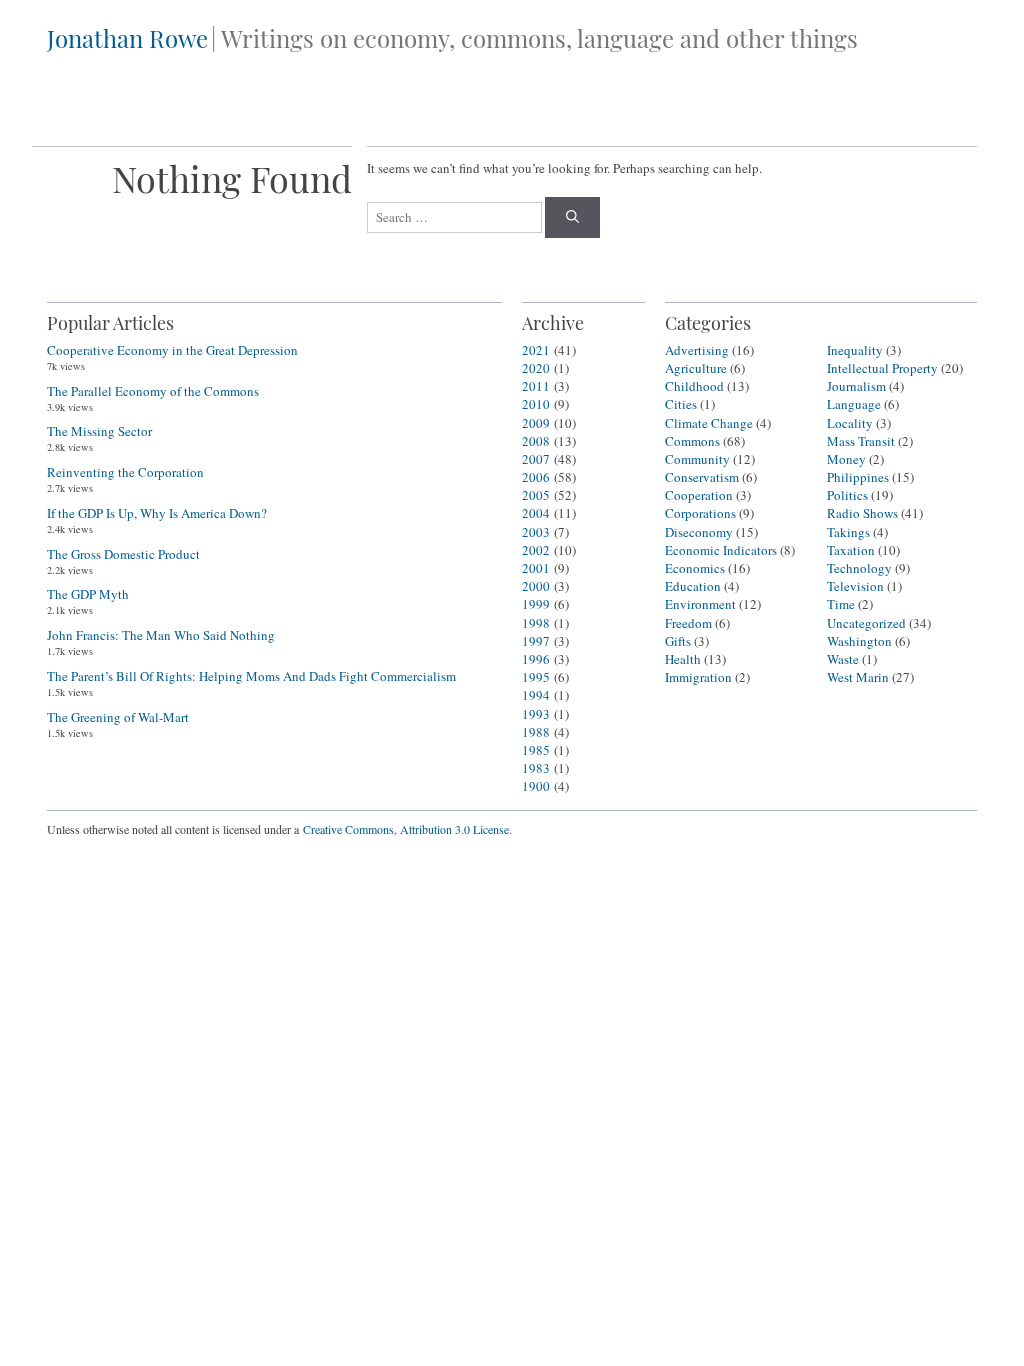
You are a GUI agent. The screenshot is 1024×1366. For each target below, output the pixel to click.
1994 (536, 695)
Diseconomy (699, 532)
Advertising (697, 350)
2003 (536, 532)
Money (846, 459)
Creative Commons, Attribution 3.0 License (406, 829)
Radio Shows (862, 513)
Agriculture (696, 368)
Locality (850, 423)
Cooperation (699, 495)
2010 (536, 404)
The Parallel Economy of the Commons (153, 391)
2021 (536, 350)
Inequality (855, 350)
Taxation (851, 550)
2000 (536, 586)
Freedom (688, 623)
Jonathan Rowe (127, 38)
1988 (536, 732)
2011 (536, 386)
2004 (536, 513)
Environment (700, 604)
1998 (536, 623)
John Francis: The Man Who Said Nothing (161, 635)
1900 (536, 786)
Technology (859, 568)
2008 (536, 441)
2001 (536, 568)
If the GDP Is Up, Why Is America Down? (157, 513)
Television (855, 586)
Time (841, 604)
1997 (536, 641)
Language (854, 404)
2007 (536, 459)
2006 (536, 477)
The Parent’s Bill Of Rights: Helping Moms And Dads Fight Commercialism (251, 676)
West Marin (858, 677)
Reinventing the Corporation (125, 472)
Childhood (694, 386)
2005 (536, 495)
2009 (536, 423)
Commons (692, 441)
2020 (536, 368)
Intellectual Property (882, 368)
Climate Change (709, 423)
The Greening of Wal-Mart (118, 717)
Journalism (856, 386)
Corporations (700, 513)
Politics (847, 495)
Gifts (678, 641)
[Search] (572, 218)
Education (693, 586)
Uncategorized (866, 623)
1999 (536, 604)
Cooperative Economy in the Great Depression (172, 350)
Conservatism (702, 477)
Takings (848, 532)
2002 (536, 550)
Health (683, 659)
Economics (695, 568)
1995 (536, 677)
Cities (681, 404)
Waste (843, 659)
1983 (536, 768)
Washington (859, 641)
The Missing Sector (99, 431)
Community (697, 459)
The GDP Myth (88, 594)
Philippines (858, 477)
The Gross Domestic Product (123, 554)
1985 (536, 750)
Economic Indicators (721, 550)
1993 (536, 714)
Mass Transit (861, 441)
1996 (536, 659)
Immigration (698, 677)
